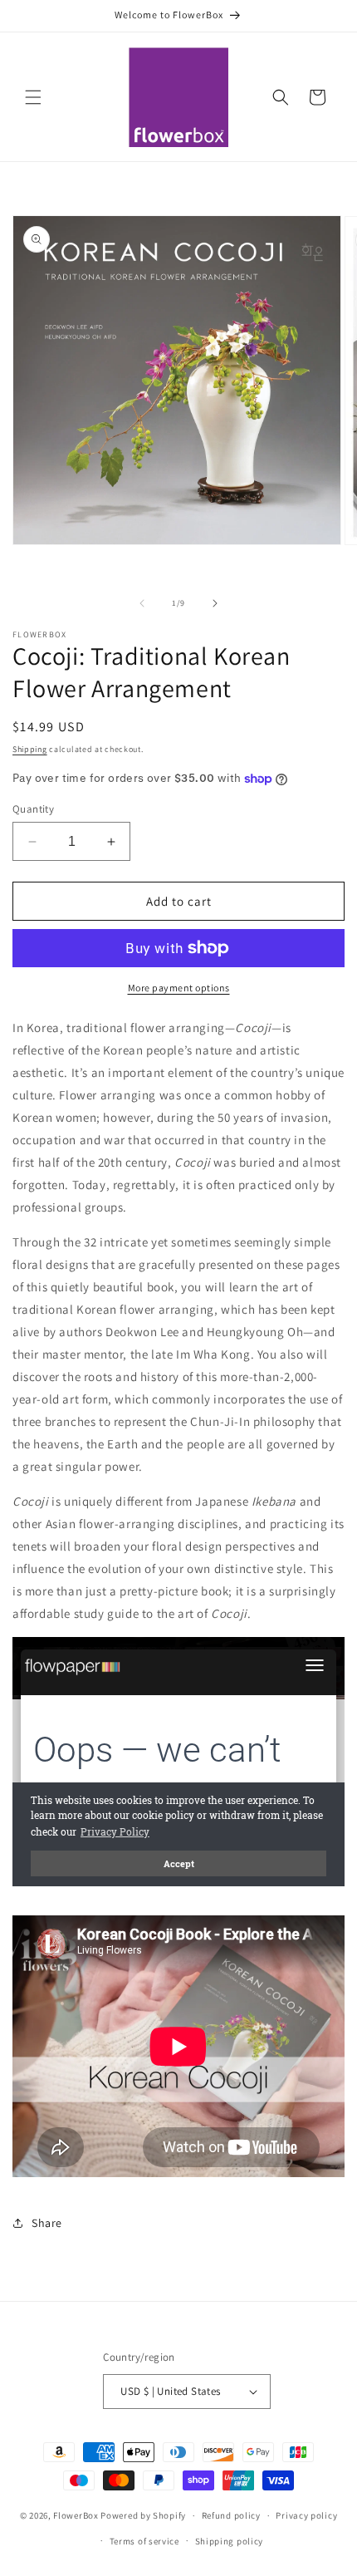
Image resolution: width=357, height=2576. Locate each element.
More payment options (179, 988)
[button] (33, 97)
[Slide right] (215, 603)
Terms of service (144, 2541)
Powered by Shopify (143, 2515)
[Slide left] (142, 603)
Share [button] (47, 2223)
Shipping (30, 749)
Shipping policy (230, 2541)
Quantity (33, 809)
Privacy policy (306, 2515)
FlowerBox (76, 2515)
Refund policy (231, 2515)
